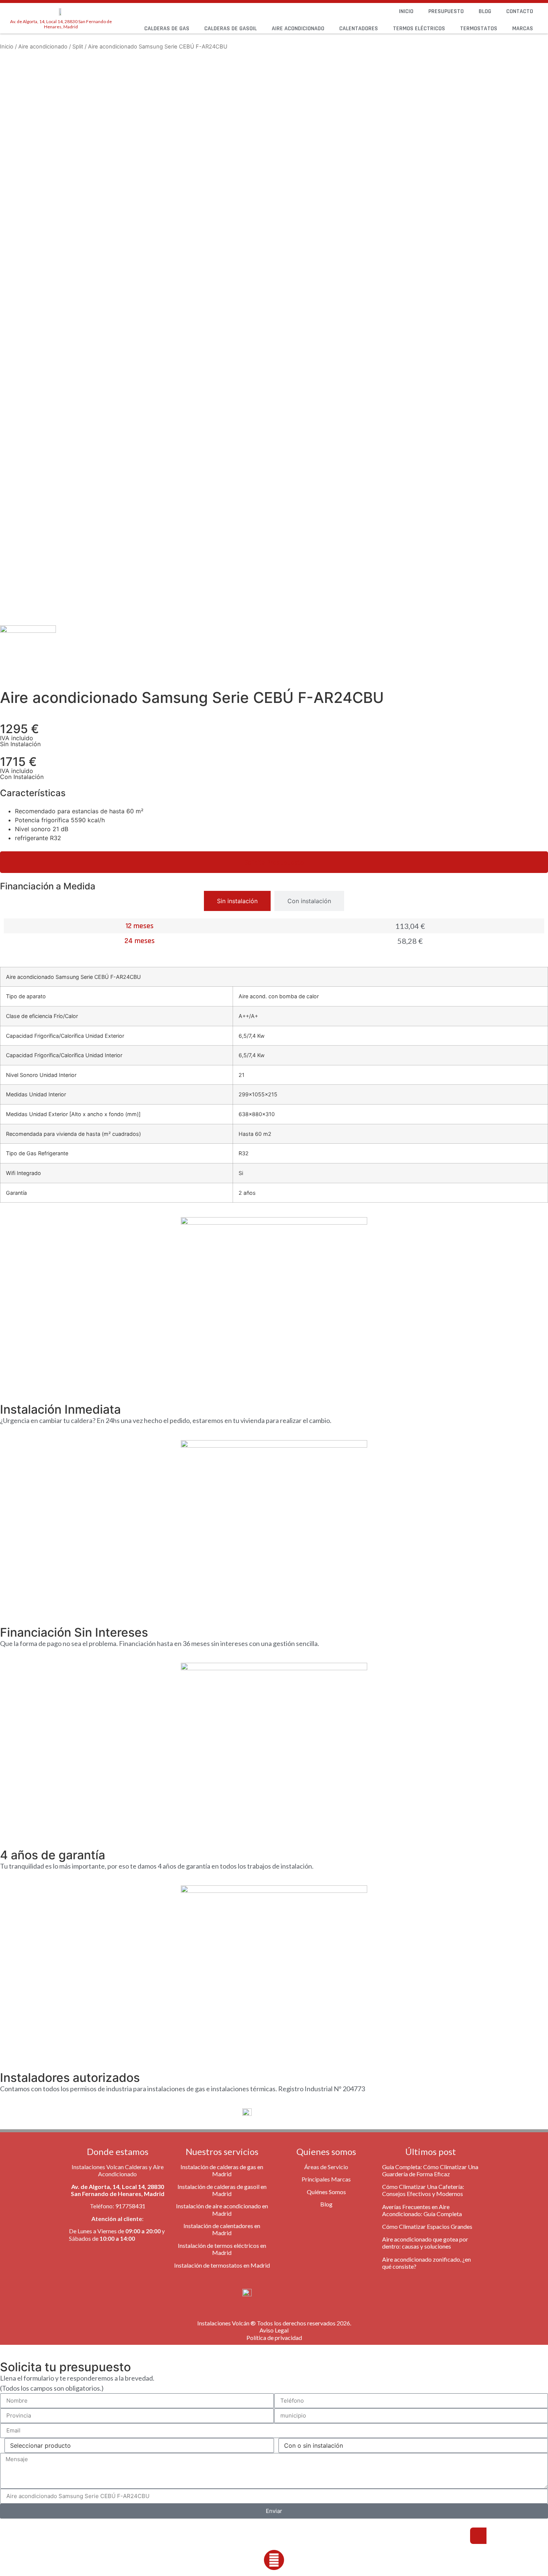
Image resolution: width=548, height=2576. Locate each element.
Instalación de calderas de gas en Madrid (222, 2170)
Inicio (406, 11)
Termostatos (479, 29)
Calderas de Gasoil (231, 29)
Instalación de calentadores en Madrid (222, 2229)
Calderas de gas (167, 29)
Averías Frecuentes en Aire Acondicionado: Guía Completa (422, 2210)
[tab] (237, 901)
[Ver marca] (28, 631)
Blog (485, 11)
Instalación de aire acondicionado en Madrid (222, 2209)
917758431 (130, 2206)
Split (78, 47)
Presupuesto (446, 11)
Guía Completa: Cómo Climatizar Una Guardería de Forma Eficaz (430, 2170)
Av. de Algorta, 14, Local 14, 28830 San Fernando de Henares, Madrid (61, 24)
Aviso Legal (274, 2330)
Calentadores (359, 29)
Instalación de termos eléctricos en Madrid (222, 2249)
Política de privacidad (274, 2338)
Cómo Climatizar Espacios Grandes (427, 2226)
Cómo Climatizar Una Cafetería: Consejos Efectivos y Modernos (423, 2190)
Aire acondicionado (298, 29)
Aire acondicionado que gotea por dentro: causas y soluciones (425, 2243)
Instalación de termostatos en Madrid (222, 2265)
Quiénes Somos (326, 2192)
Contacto (520, 11)
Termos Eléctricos (419, 29)
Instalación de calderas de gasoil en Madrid (222, 2190)
